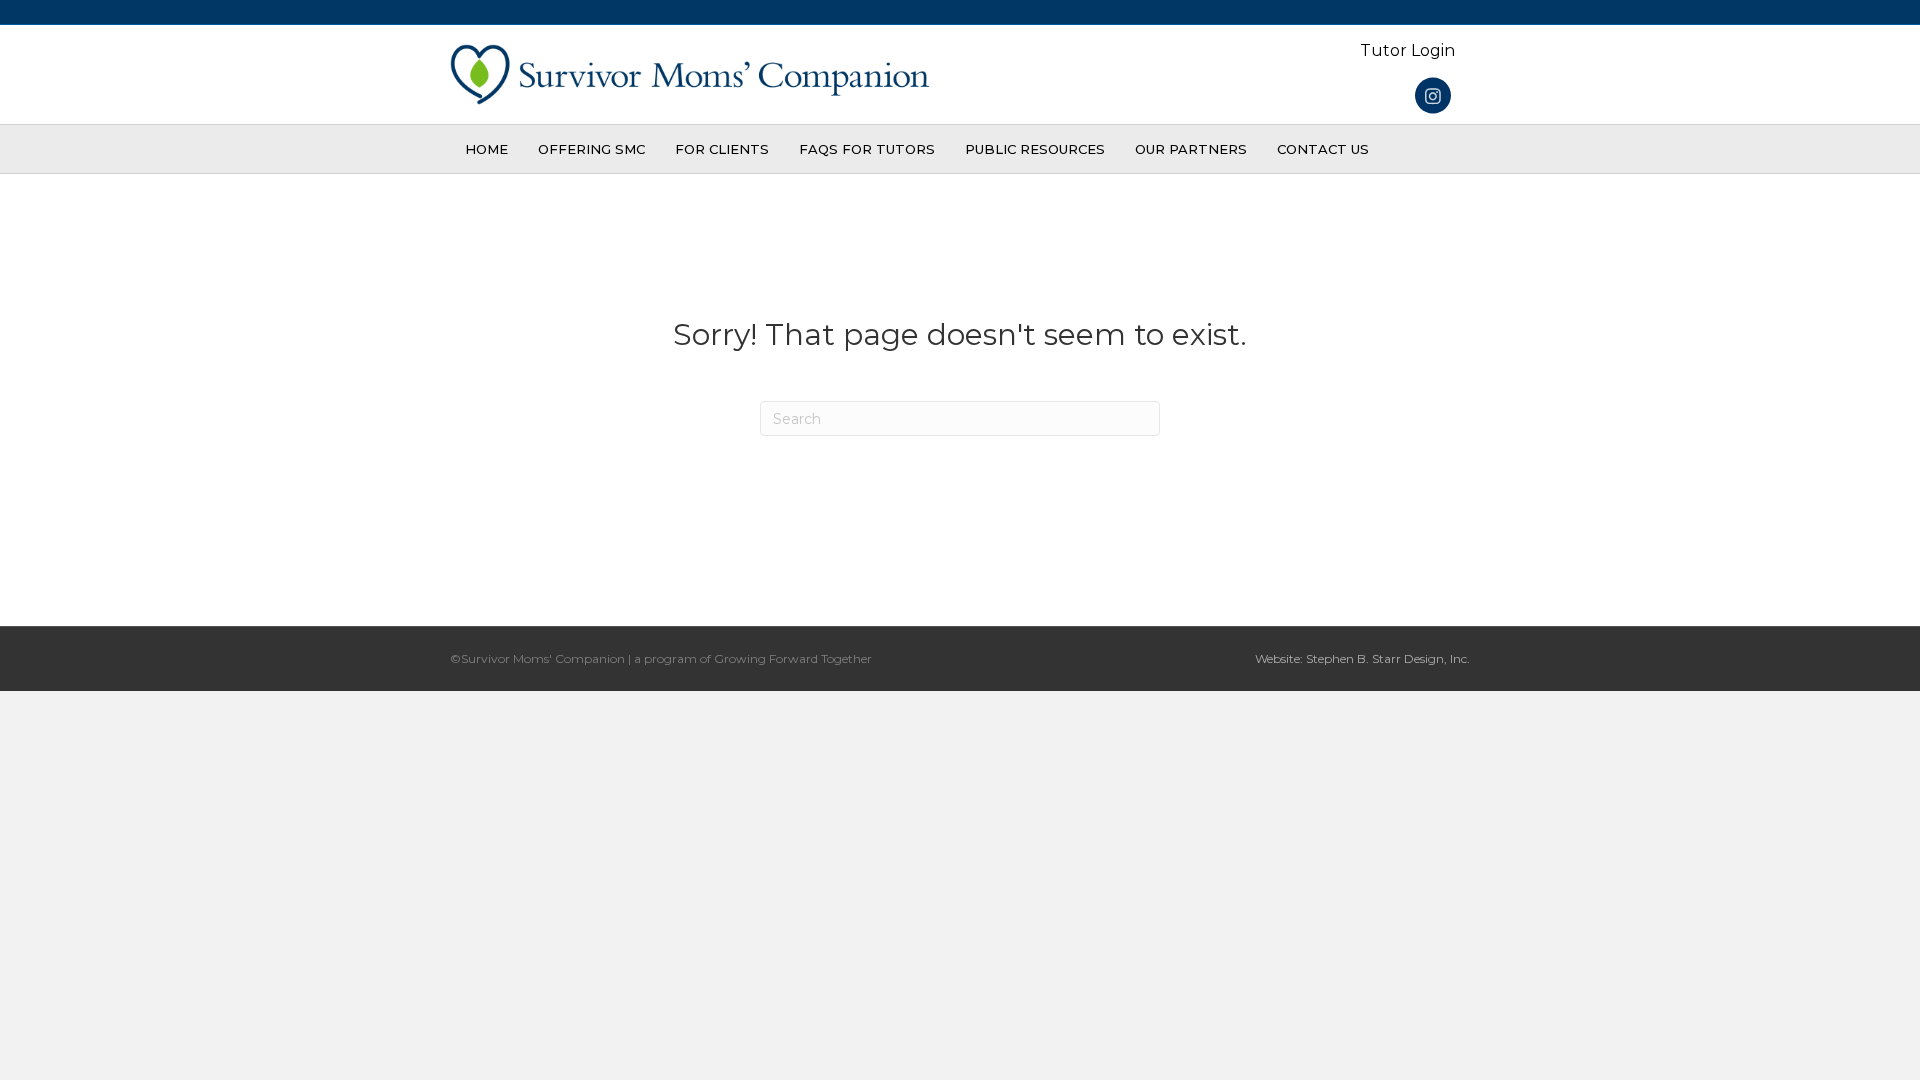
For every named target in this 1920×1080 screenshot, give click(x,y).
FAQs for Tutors (867, 149)
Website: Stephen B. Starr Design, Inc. (1362, 658)
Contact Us (1323, 149)
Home (486, 149)
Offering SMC (591, 149)
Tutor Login (1407, 50)
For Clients (722, 149)
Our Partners (1191, 149)
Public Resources (1035, 149)
